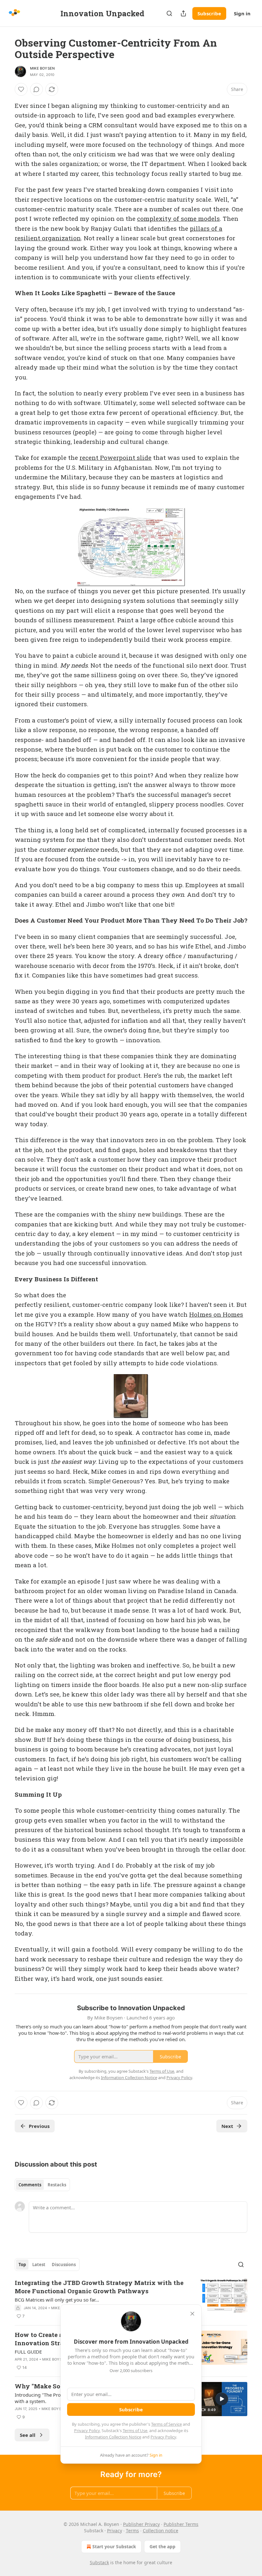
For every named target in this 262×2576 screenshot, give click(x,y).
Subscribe (209, 13)
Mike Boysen (42, 68)
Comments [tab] (30, 2185)
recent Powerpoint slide (116, 457)
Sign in (242, 13)
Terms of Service (166, 2424)
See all (28, 2435)
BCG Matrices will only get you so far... (57, 2300)
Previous (39, 2126)
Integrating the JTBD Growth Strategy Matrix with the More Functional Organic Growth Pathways (99, 2287)
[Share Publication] (183, 13)
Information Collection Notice (113, 2437)
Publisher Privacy (141, 2524)
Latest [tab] (39, 2265)
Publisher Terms (181, 2524)
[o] (222, 2399)
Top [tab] (22, 2265)
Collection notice (161, 2531)
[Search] (169, 13)
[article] (131, 2299)
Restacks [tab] (57, 2185)
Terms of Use (135, 2430)
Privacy (115, 2531)
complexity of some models (178, 218)
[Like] (21, 89)
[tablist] (42, 2185)
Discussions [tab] (64, 2265)
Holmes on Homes (216, 1314)
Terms (132, 2531)
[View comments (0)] (36, 89)
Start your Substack (114, 2546)
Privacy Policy (87, 2430)
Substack (99, 2562)
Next (227, 2126)
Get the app (162, 2546)
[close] (192, 2314)
